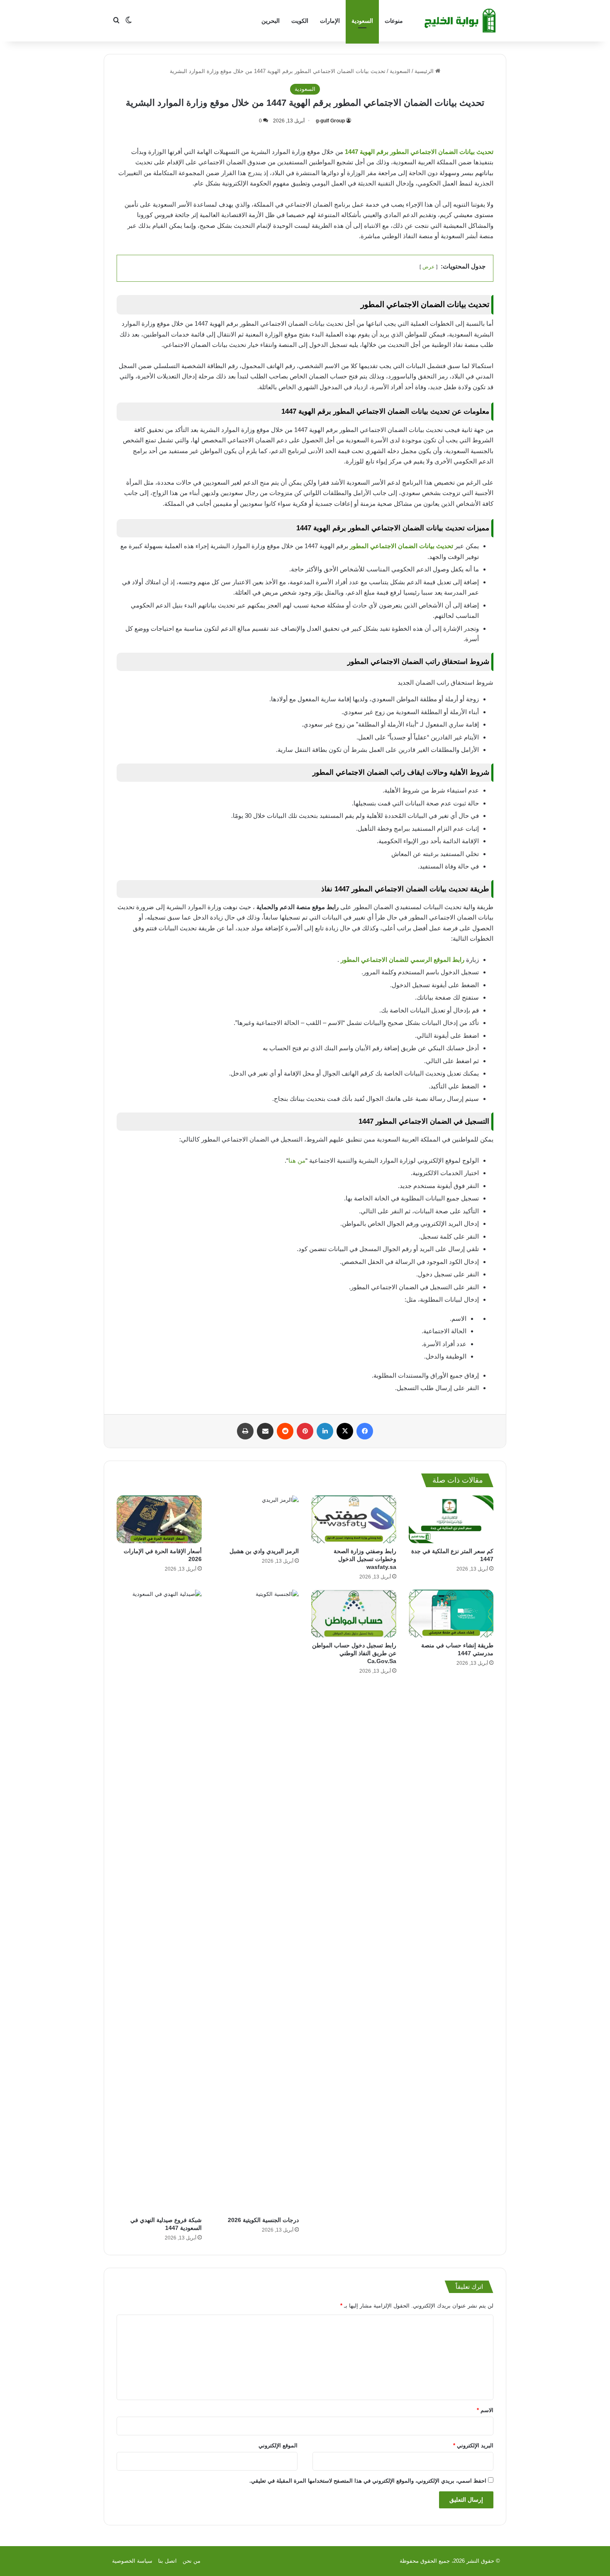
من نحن (192, 2561)
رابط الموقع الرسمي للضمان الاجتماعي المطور (403, 960)
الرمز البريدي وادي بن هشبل (264, 1551)
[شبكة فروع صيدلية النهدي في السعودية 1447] (159, 1901)
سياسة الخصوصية (132, 2561)
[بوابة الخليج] (461, 21)
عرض (428, 267)
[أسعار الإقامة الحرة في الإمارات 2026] (159, 1519)
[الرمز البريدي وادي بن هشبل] (257, 1519)
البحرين (271, 21)
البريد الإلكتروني (473, 2445)
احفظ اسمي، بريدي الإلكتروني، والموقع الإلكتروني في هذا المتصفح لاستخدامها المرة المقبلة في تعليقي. (368, 2481)
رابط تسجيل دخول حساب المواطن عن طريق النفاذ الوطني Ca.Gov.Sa (354, 1653)
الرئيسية (425, 71)
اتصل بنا (167, 2561)
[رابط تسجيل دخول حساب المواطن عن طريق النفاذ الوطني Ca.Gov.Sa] (354, 1614)
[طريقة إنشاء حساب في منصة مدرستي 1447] (451, 1614)
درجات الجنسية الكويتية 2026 (263, 2220)
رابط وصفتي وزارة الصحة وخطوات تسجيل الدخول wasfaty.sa (365, 1559)
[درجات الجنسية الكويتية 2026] (257, 1901)
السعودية (362, 21)
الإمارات (330, 21)
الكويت (300, 21)
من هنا (297, 1160)
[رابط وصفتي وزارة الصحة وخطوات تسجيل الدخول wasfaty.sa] (354, 1519)
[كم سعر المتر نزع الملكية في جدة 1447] (451, 1519)
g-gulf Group (330, 121)
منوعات (394, 21)
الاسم (485, 2410)
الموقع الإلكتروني (278, 2445)
